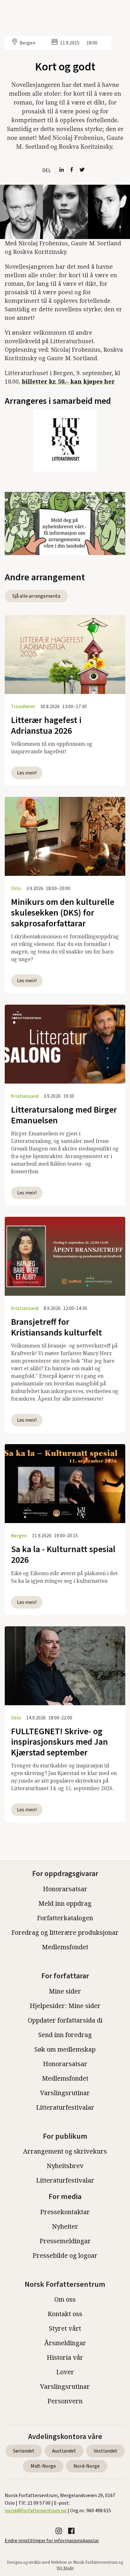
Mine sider (65, 1991)
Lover (65, 2372)
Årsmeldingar (65, 2343)
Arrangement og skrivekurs (65, 2151)
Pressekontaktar (65, 2212)
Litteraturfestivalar (65, 2107)
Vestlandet (106, 2451)
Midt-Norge (43, 2466)
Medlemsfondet (65, 1947)
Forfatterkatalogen (65, 1918)
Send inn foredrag (65, 2035)
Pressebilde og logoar (65, 2255)
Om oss (65, 2299)
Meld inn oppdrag (65, 1903)
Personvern (65, 2401)
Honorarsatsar (65, 1889)
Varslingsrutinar (65, 2093)
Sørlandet (24, 2451)
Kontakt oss (65, 2314)
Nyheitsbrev (65, 2166)
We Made (65, 2568)
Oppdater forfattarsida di (65, 2020)
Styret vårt (65, 2328)
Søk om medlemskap (65, 2049)
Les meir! (27, 773)
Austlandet (64, 2451)
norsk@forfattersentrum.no (36, 2511)
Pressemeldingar (65, 2241)
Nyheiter (65, 2226)
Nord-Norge (87, 2466)
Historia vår (65, 2357)
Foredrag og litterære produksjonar (65, 1932)
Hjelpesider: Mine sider (65, 2006)
